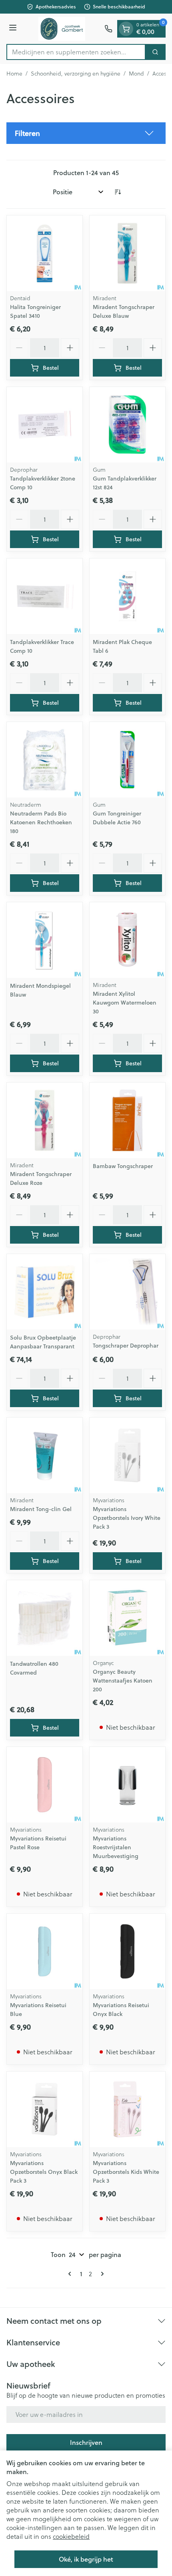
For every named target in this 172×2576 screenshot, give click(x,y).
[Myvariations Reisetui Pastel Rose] (45, 1785)
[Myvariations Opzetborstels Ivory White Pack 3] (127, 1455)
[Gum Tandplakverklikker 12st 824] (127, 425)
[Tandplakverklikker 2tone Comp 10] (45, 425)
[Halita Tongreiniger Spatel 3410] (45, 253)
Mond (136, 74)
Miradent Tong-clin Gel (41, 1509)
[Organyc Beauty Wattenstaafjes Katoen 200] (127, 1618)
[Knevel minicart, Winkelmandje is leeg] (126, 29)
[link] (71, 2274)
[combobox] (76, 52)
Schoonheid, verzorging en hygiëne (76, 74)
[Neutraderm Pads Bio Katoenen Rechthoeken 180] (45, 760)
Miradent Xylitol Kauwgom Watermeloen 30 (125, 1003)
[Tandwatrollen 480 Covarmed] (45, 1618)
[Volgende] (101, 2274)
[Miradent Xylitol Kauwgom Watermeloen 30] (127, 940)
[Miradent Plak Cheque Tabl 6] (127, 596)
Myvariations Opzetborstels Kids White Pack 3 (126, 2172)
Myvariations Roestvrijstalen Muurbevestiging (116, 1847)
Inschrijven (86, 2442)
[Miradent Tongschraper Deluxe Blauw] (127, 253)
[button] (86, 133)
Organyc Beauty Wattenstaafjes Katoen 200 (123, 1681)
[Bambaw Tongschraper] (127, 1120)
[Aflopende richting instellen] (118, 192)
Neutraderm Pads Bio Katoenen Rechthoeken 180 (41, 822)
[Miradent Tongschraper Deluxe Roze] (45, 1120)
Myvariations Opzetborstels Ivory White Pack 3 (127, 1518)
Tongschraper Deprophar (126, 1346)
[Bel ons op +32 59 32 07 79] (108, 29)
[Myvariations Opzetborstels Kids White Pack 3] (127, 2109)
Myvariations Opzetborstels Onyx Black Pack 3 (44, 2172)
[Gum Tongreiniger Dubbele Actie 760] (127, 760)
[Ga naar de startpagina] (62, 29)
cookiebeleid (71, 2536)
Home (14, 74)
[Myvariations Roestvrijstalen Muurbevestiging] (127, 1785)
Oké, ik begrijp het (86, 2559)
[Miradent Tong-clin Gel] (45, 1455)
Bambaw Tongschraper (123, 1166)
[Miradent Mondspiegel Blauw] (45, 940)
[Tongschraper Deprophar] (127, 1292)
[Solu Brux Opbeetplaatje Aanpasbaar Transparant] (45, 1292)
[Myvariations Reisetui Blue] (45, 1951)
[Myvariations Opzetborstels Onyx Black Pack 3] (45, 2109)
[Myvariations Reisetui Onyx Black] (127, 1951)
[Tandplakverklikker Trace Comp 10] (45, 596)
